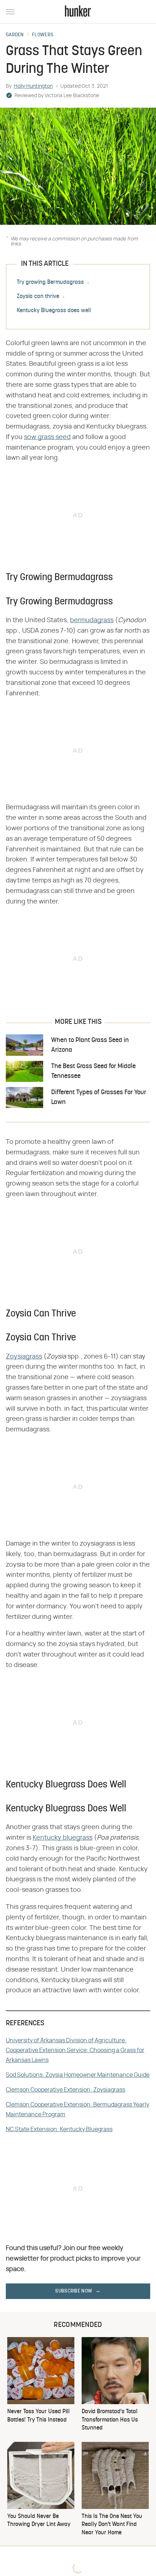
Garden (15, 35)
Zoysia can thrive (38, 297)
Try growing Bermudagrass (50, 282)
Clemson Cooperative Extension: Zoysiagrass (65, 2090)
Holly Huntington (33, 86)
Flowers (43, 35)
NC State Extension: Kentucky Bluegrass (59, 2129)
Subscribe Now (74, 2291)
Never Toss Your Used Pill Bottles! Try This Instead (38, 2416)
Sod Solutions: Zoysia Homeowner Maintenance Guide (78, 2075)
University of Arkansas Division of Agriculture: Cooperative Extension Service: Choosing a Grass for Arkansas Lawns (75, 2050)
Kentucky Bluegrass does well (54, 311)
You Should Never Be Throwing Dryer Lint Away (39, 2521)
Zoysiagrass (24, 1357)
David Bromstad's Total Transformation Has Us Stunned (110, 2420)
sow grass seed (47, 437)
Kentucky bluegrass (63, 1838)
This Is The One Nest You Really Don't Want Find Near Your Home (112, 2525)
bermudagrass (92, 620)
